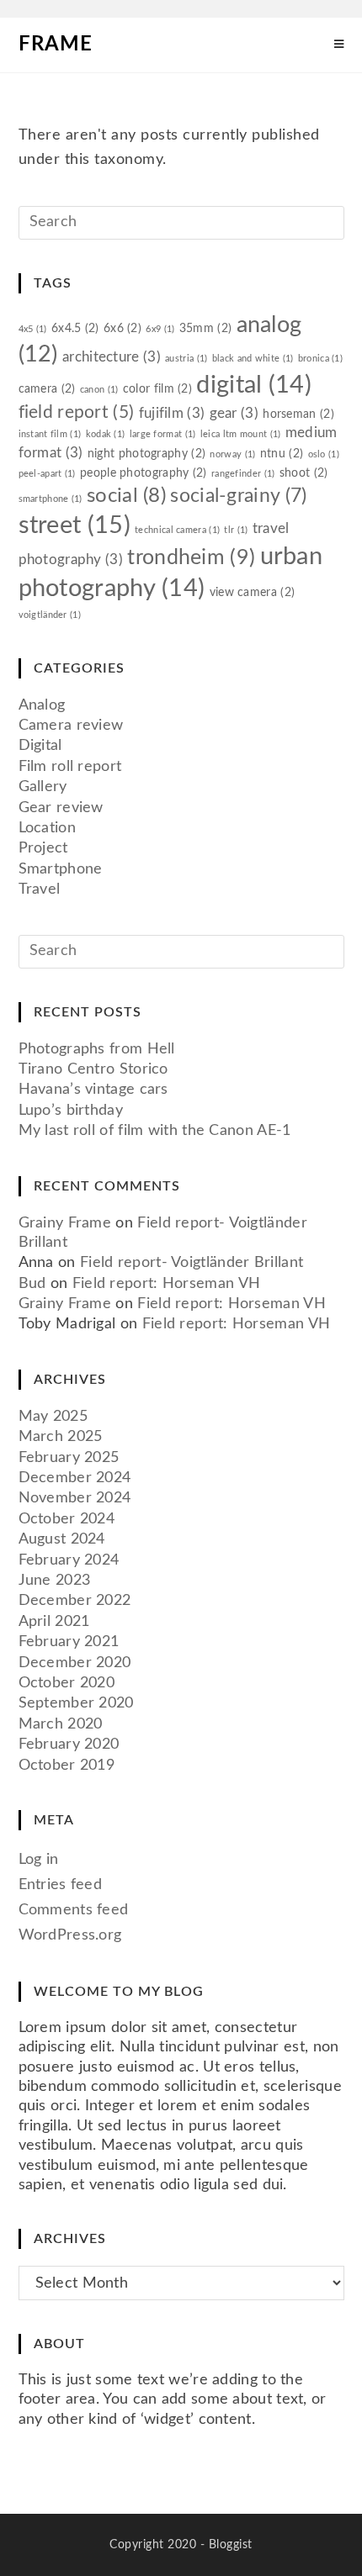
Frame (56, 45)
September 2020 (76, 1703)
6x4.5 (75, 328)
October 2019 (67, 1766)
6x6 (122, 328)
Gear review (61, 808)
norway (232, 454)
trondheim (191, 558)
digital (254, 385)
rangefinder (243, 474)
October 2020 (67, 1683)
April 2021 (54, 1622)
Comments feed (74, 1910)
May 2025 (53, 1417)
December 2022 (75, 1601)
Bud (32, 1284)
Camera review (71, 726)
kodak (106, 434)
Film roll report (70, 767)
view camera (253, 592)
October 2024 (67, 1519)
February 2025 (69, 1458)
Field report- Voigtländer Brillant (192, 1263)
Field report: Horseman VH (167, 1284)
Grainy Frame (65, 1223)
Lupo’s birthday (71, 1111)
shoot (304, 473)
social (126, 496)
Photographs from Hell (97, 1049)
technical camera (177, 530)
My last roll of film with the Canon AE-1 (155, 1131)
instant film (50, 434)
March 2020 (61, 1724)
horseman (298, 414)
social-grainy (238, 496)
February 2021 (69, 1642)
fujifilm (172, 413)
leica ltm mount (241, 434)
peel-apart (47, 474)
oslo (324, 454)
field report (77, 412)
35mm (205, 328)
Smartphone (61, 869)
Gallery (43, 787)
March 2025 (61, 1437)
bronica (320, 359)
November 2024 (75, 1498)
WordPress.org (70, 1935)
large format (163, 434)
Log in (39, 1860)
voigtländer (50, 615)
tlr (236, 530)
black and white (253, 359)
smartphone (51, 499)
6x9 (160, 329)
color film (157, 389)
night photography (146, 454)
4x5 (33, 329)
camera (47, 389)
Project (43, 848)
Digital (40, 746)
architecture (112, 357)
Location (47, 828)
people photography (144, 473)
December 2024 (75, 1478)
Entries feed (61, 1885)
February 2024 (69, 1560)
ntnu (282, 454)
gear (234, 413)
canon (99, 390)
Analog (42, 705)
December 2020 (75, 1663)
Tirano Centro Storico (93, 1069)
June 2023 (55, 1581)
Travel (40, 889)
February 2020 (69, 1745)
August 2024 (62, 1539)
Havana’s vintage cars (93, 1090)
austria (186, 359)
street (75, 525)
